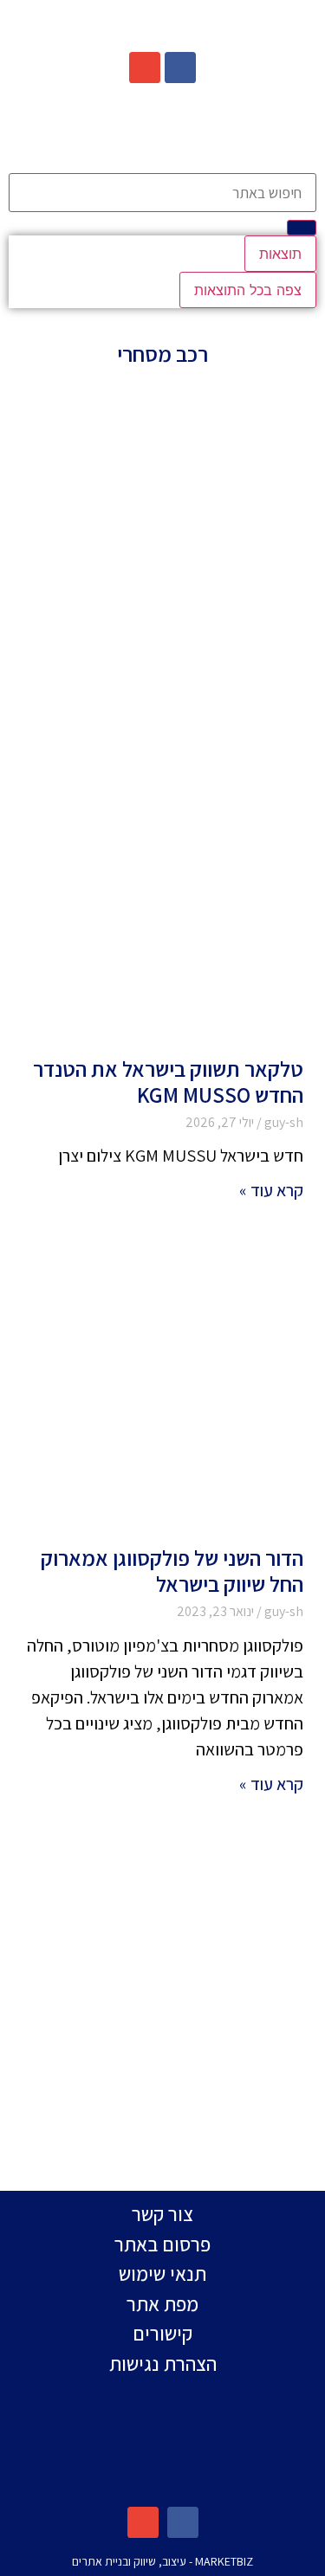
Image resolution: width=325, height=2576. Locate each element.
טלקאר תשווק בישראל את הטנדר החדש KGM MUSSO (168, 1082)
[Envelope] (145, 68)
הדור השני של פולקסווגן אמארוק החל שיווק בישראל (172, 1571)
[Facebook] (180, 68)
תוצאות (280, 254)
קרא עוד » (271, 1190)
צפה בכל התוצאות (248, 290)
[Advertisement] (162, 561)
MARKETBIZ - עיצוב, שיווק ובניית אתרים (162, 2561)
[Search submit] (302, 228)
